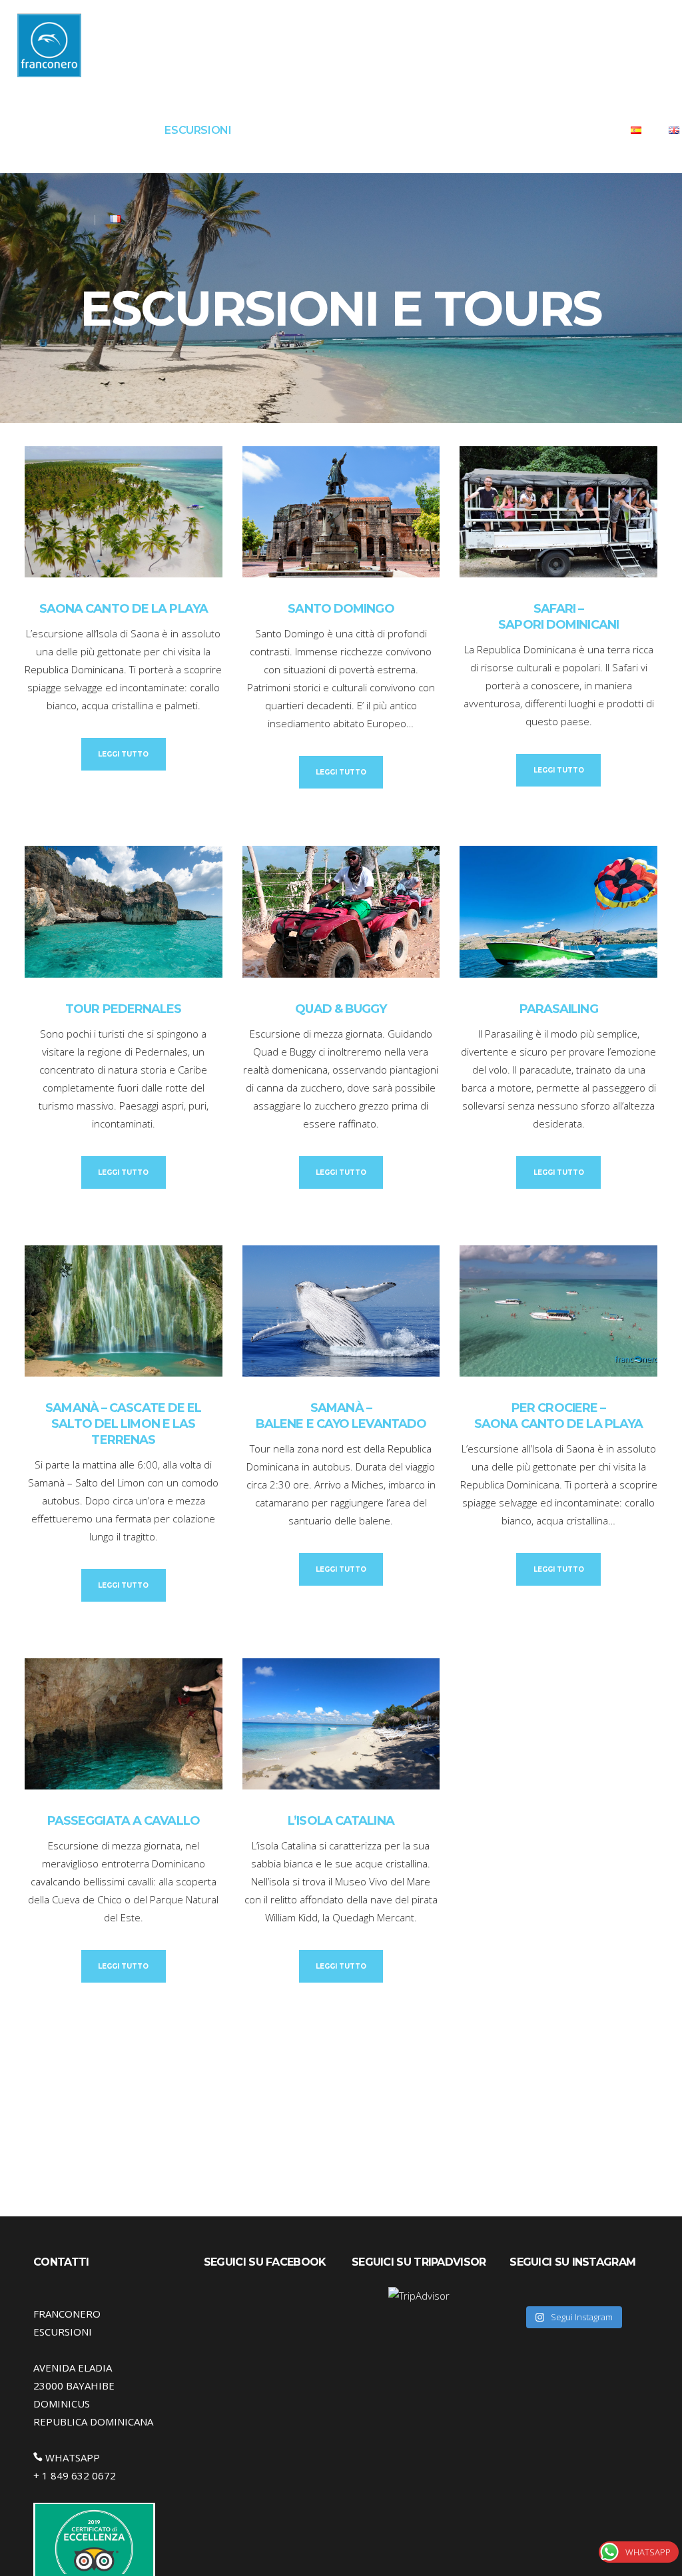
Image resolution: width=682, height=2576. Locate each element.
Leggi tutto (123, 754)
